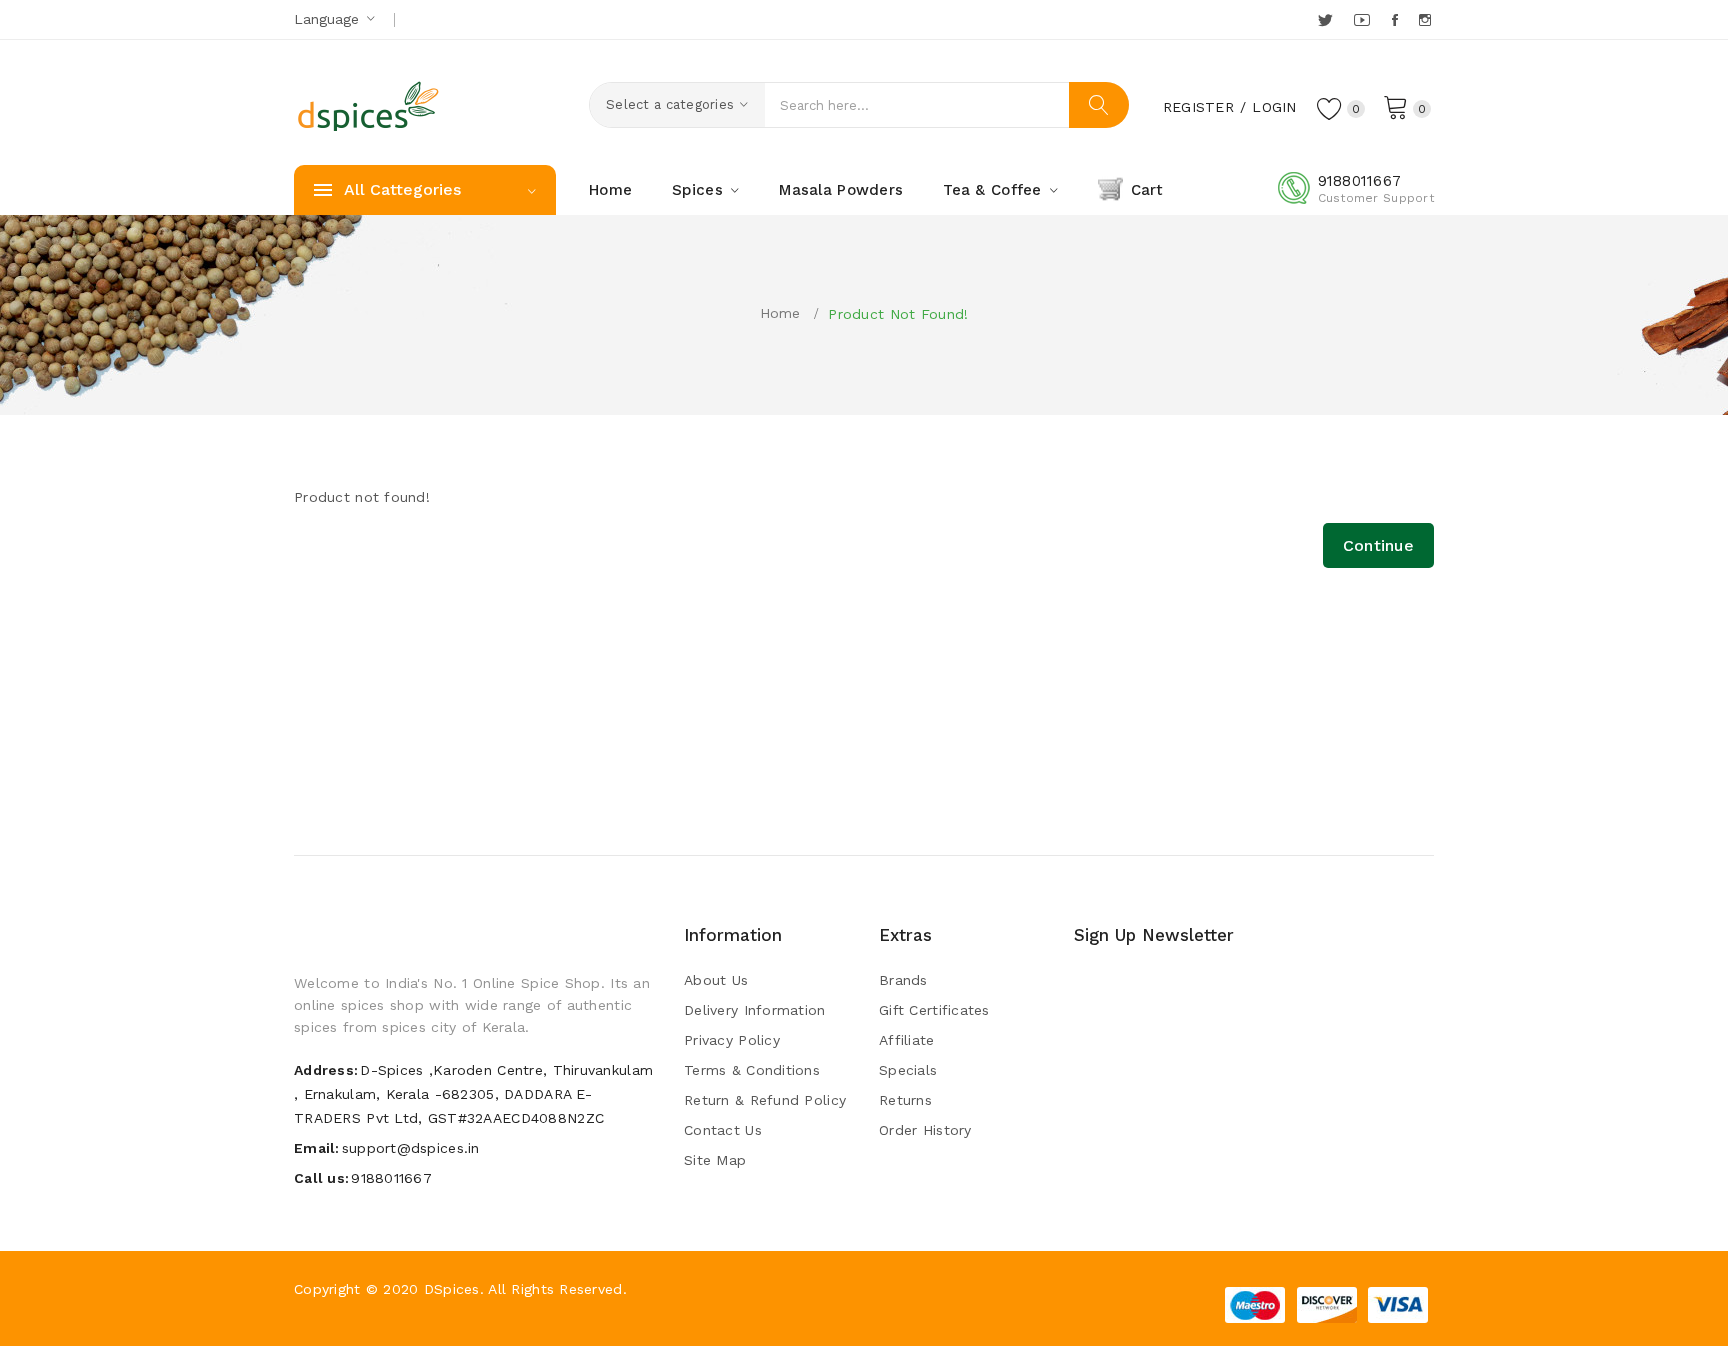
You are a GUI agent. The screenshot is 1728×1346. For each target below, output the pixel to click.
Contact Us (723, 1130)
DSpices (452, 1289)
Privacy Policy (732, 1040)
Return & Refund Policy (765, 1100)
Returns (905, 1100)
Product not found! (898, 314)
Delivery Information (755, 1010)
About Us (716, 980)
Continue (1378, 545)
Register (1198, 107)
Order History (925, 1130)
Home (780, 313)
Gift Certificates (934, 1010)
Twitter (1326, 20)
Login (1274, 107)
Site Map (715, 1160)
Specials (908, 1070)
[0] (1396, 106)
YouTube (1363, 20)
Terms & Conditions (752, 1070)
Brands (903, 980)
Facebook (1396, 20)
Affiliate (907, 1040)
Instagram (1426, 20)
